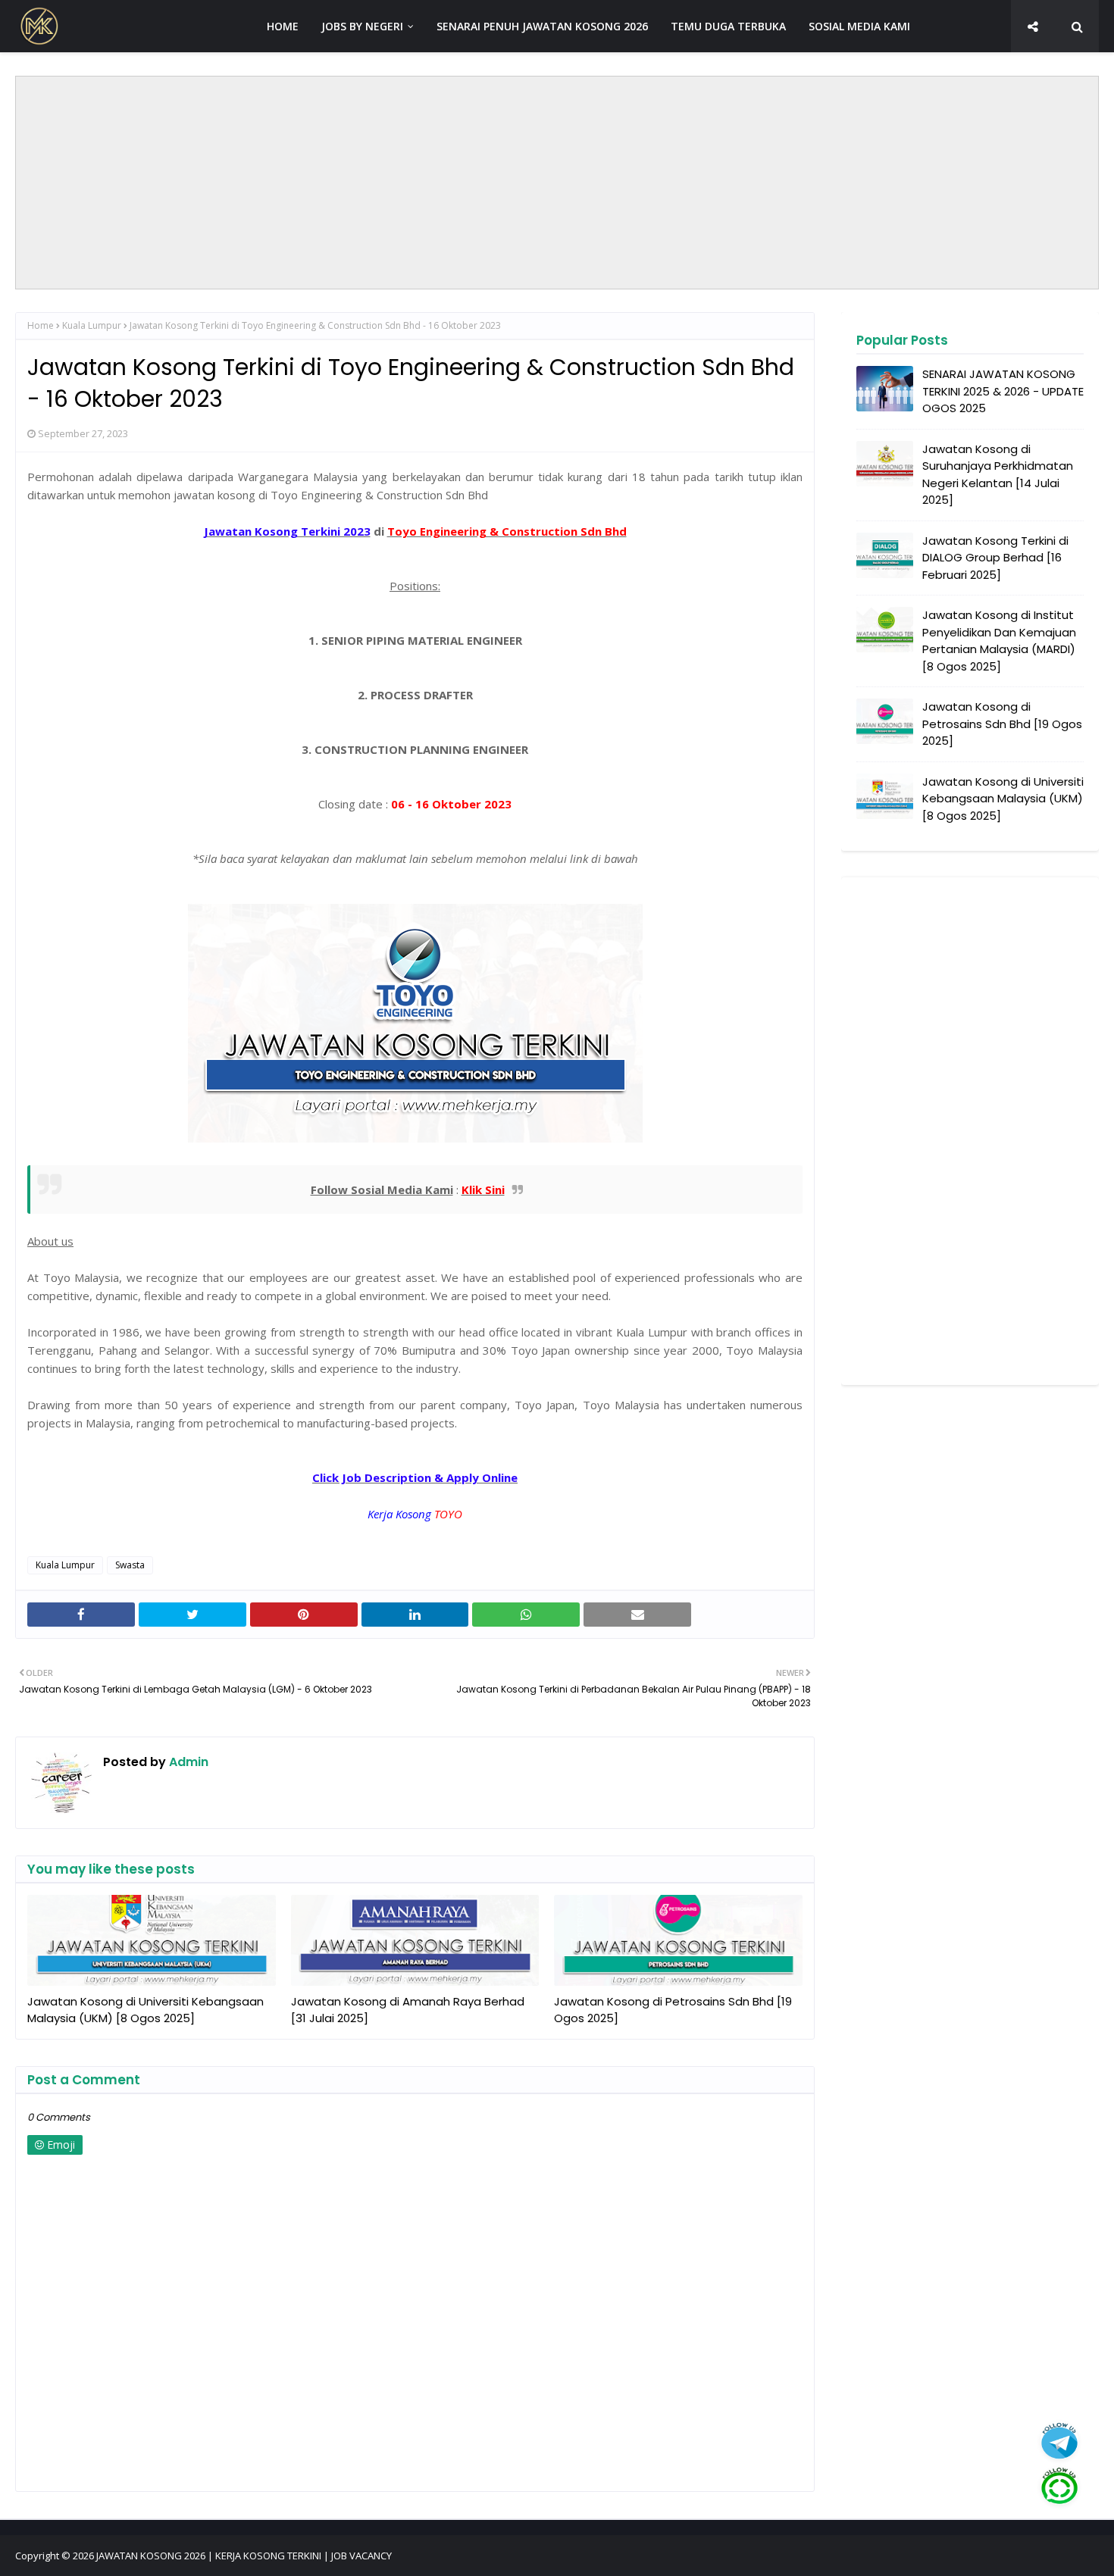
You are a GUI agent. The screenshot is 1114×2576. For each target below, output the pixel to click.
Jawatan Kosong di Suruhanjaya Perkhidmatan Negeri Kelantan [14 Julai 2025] (998, 475)
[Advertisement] (557, 183)
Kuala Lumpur (92, 325)
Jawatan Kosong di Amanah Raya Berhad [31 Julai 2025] (408, 2010)
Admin (187, 1762)
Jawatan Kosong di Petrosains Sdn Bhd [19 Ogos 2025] (673, 2010)
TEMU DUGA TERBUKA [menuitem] (728, 26)
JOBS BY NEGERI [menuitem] (362, 26)
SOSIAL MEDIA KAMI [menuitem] (859, 26)
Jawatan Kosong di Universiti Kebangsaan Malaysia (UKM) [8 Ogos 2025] (146, 2010)
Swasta (130, 1565)
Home (41, 325)
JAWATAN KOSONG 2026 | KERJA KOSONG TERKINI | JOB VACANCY (244, 2556)
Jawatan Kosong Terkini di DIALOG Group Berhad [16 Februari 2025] (995, 558)
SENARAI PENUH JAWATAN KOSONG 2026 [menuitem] (542, 26)
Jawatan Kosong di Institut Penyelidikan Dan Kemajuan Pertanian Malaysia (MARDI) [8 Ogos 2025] (999, 641)
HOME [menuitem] (283, 26)
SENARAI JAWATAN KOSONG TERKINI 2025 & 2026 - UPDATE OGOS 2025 (1003, 391)
